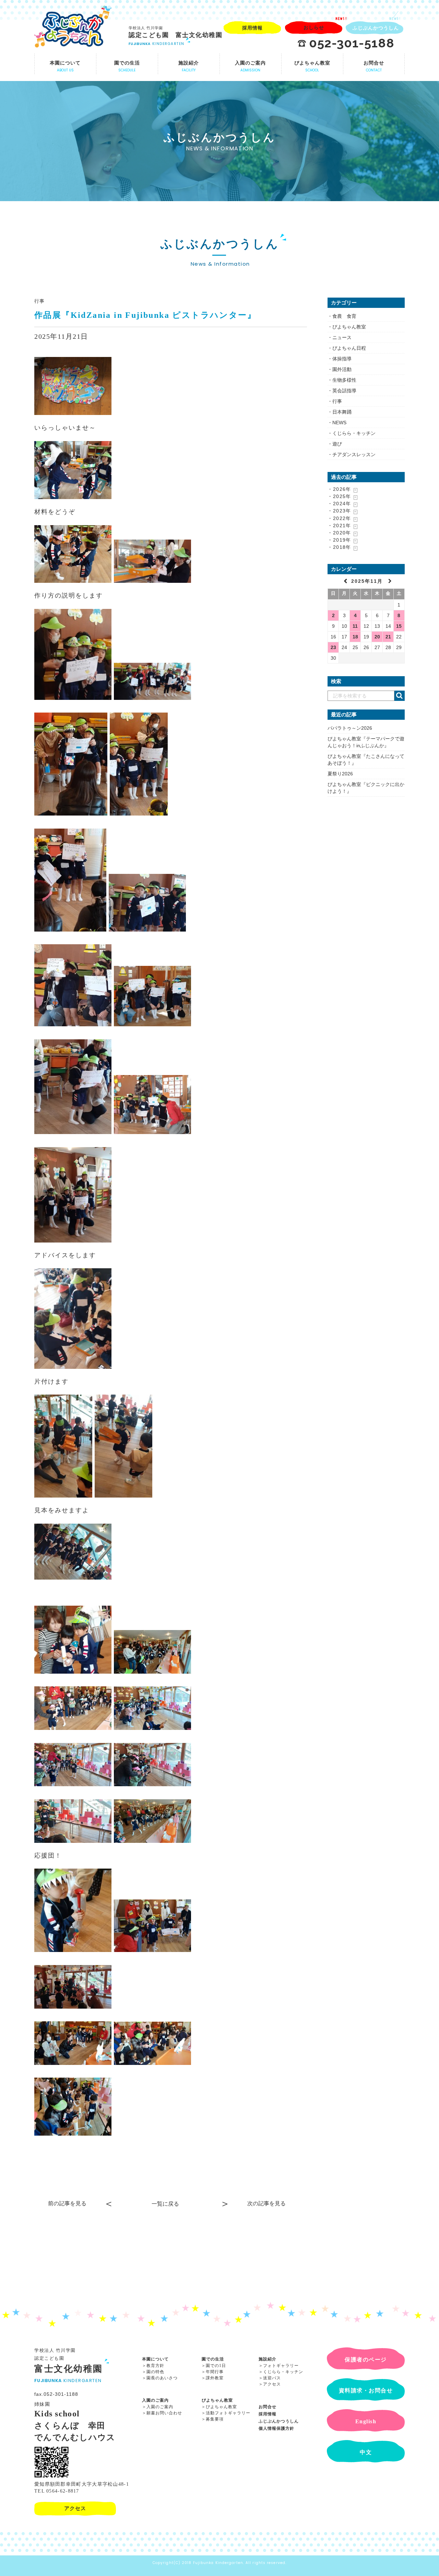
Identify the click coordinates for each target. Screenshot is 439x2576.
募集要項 (215, 2419)
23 (333, 647)
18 (355, 637)
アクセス (272, 2384)
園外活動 (342, 369)
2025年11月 (368, 581)
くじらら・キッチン (354, 433)
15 (399, 626)
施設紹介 (268, 2359)
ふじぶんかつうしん (279, 2421)
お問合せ (268, 2407)
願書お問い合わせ (164, 2413)
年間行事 (215, 2372)
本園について (155, 2359)
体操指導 (342, 359)
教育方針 (155, 2366)
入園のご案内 (155, 2400)
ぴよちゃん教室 (349, 327)
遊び (337, 444)
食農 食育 (344, 316)
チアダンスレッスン (354, 454)
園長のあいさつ (162, 2378)
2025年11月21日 (61, 336)
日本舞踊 (342, 412)
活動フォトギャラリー (228, 2413)
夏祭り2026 (340, 774)
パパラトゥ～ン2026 (350, 728)
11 (355, 626)
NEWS (339, 423)
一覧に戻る (165, 2204)
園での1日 (216, 2366)
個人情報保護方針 (276, 2428)
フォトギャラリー (281, 2366)
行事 (40, 301)
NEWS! (341, 19)
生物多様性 (344, 380)
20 (377, 637)
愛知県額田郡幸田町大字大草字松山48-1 (82, 2484)
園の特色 (155, 2372)
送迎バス (272, 2378)
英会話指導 (344, 391)
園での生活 (213, 2359)
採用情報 (268, 2414)
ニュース (342, 337)
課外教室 (215, 2378)
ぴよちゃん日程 (349, 348)
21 (388, 637)
